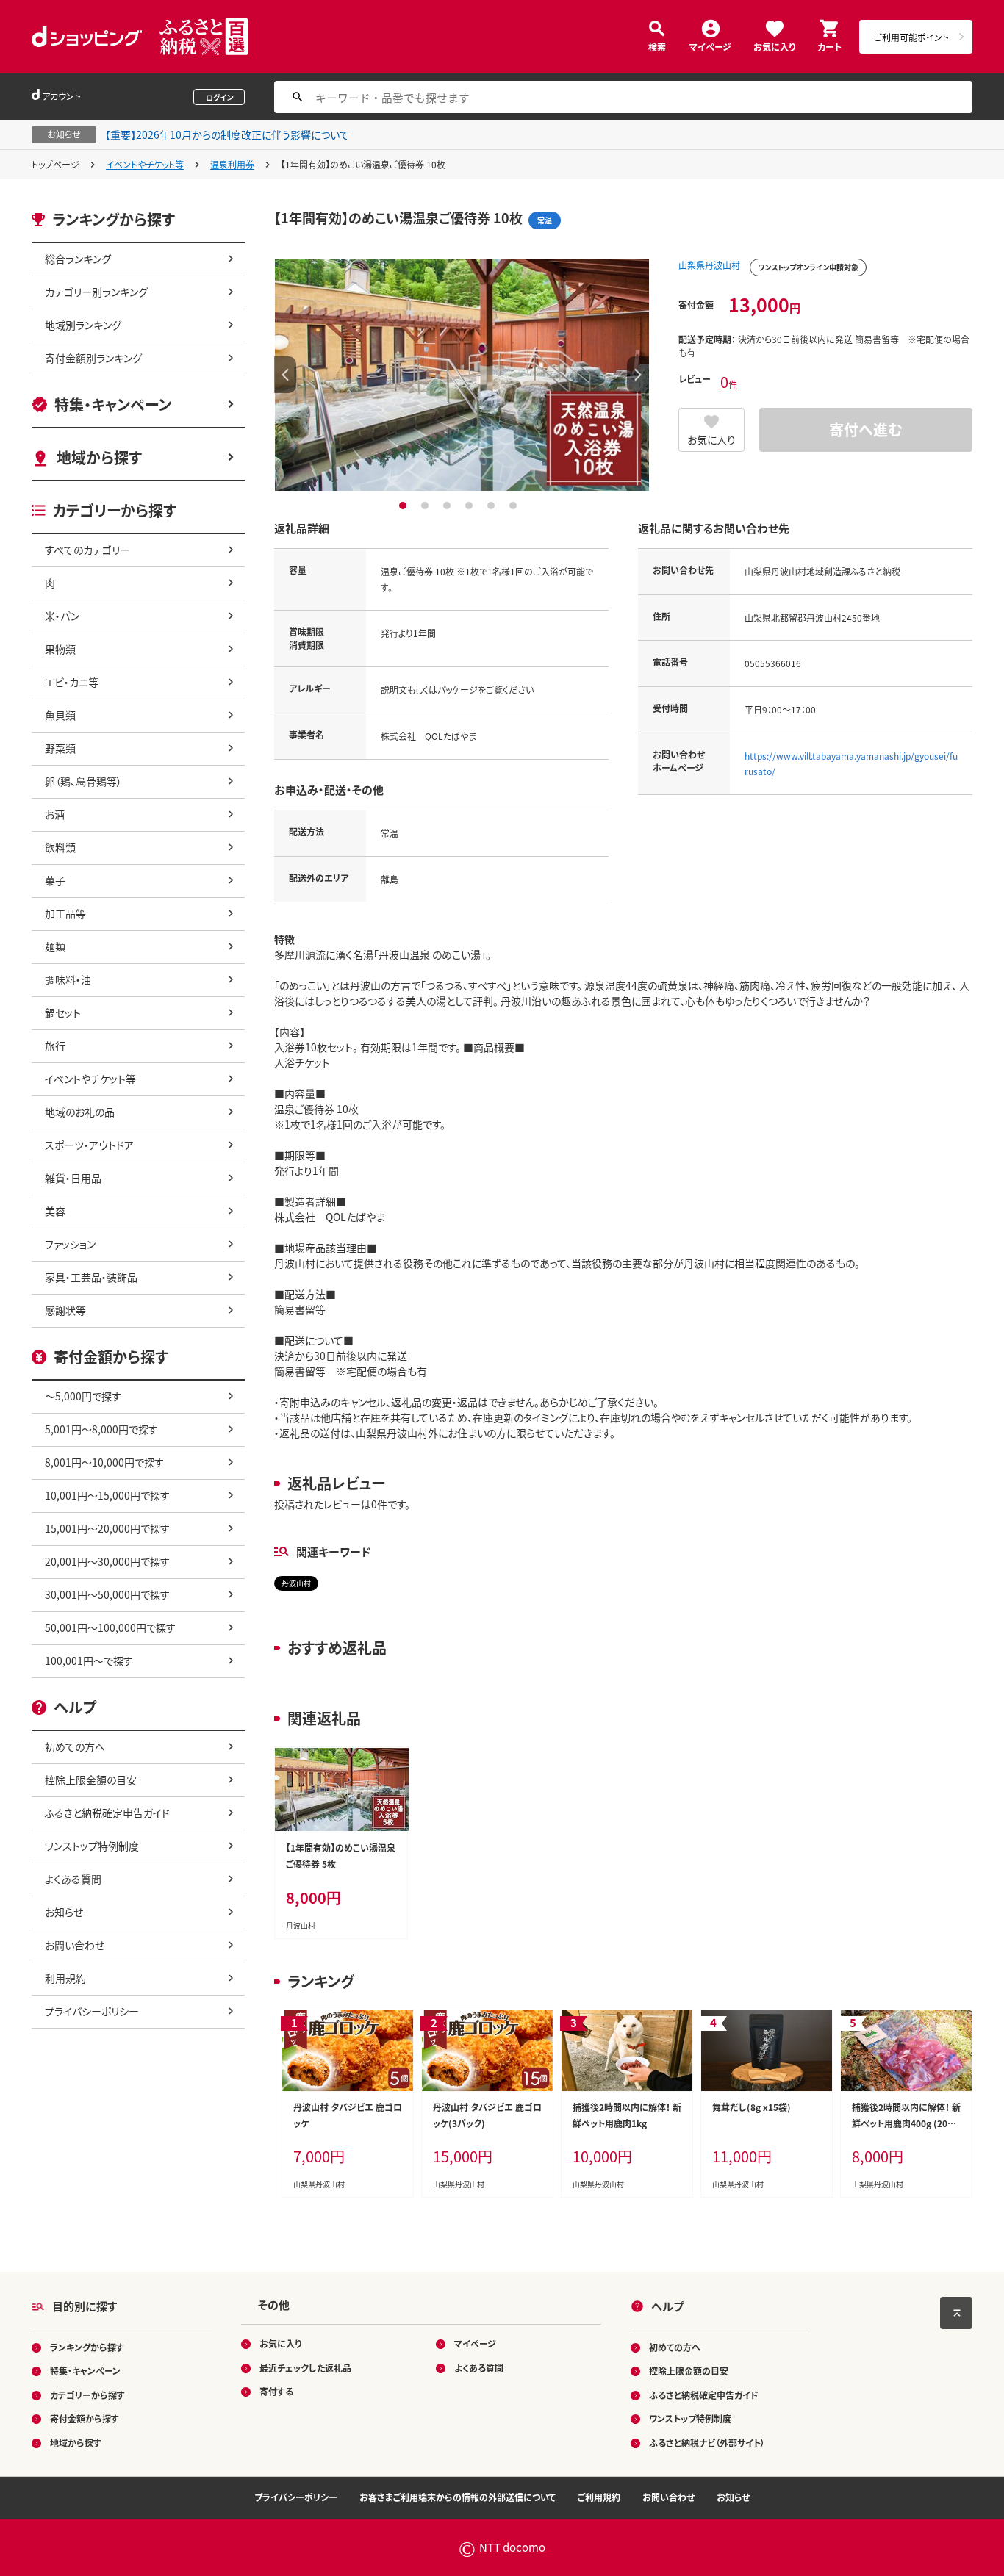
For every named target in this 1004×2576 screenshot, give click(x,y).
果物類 (60, 649)
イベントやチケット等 (145, 164)
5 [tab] (493, 506)
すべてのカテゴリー (87, 550)
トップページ (55, 164)
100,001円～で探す (89, 1661)
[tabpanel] (462, 375)
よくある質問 (73, 1879)
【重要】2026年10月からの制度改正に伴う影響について (227, 134)
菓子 (55, 880)
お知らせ (64, 1912)
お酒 (55, 814)
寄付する (276, 2391)
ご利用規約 (599, 2497)
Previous (285, 375)
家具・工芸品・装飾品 (91, 1277)
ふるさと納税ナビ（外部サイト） (707, 2443)
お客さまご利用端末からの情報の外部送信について (458, 2497)
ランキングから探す (87, 2347)
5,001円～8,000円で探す (101, 1429)
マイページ (710, 46)
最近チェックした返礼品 (305, 2368)
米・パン (62, 616)
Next (638, 375)
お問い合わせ (75, 1945)
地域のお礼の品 (80, 1112)
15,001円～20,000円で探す (107, 1528)
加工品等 (65, 913)
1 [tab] (405, 506)
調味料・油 (68, 979)
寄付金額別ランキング (93, 358)
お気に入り (774, 46)
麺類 (55, 946)
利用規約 (65, 1978)
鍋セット (63, 1012)
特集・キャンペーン (113, 404)
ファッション (70, 1244)
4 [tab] (471, 506)
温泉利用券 (232, 164)
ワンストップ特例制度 (92, 1846)
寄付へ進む (866, 429)
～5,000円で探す (83, 1396)
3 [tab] (449, 506)
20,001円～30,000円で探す (107, 1561)
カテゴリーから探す (87, 2395)
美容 (55, 1211)
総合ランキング (78, 259)
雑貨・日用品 (73, 1178)
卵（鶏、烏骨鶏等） (83, 781)
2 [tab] (427, 506)
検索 (657, 46)
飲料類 (60, 847)
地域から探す (99, 457)
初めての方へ (75, 1746)
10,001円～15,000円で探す (107, 1495)
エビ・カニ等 (72, 682)
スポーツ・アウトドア (89, 1145)
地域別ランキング (83, 325)
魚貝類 (60, 715)
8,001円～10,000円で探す (104, 1462)
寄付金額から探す (85, 2418)
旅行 (55, 1046)
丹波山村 (296, 1583)
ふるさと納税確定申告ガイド (107, 1813)
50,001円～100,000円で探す (110, 1627)
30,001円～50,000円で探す (107, 1594)
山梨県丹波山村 (709, 265)
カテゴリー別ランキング (96, 292)
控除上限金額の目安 (91, 1780)
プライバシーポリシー (92, 2011)
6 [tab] (515, 506)
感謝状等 (65, 1310)
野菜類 (60, 748)
